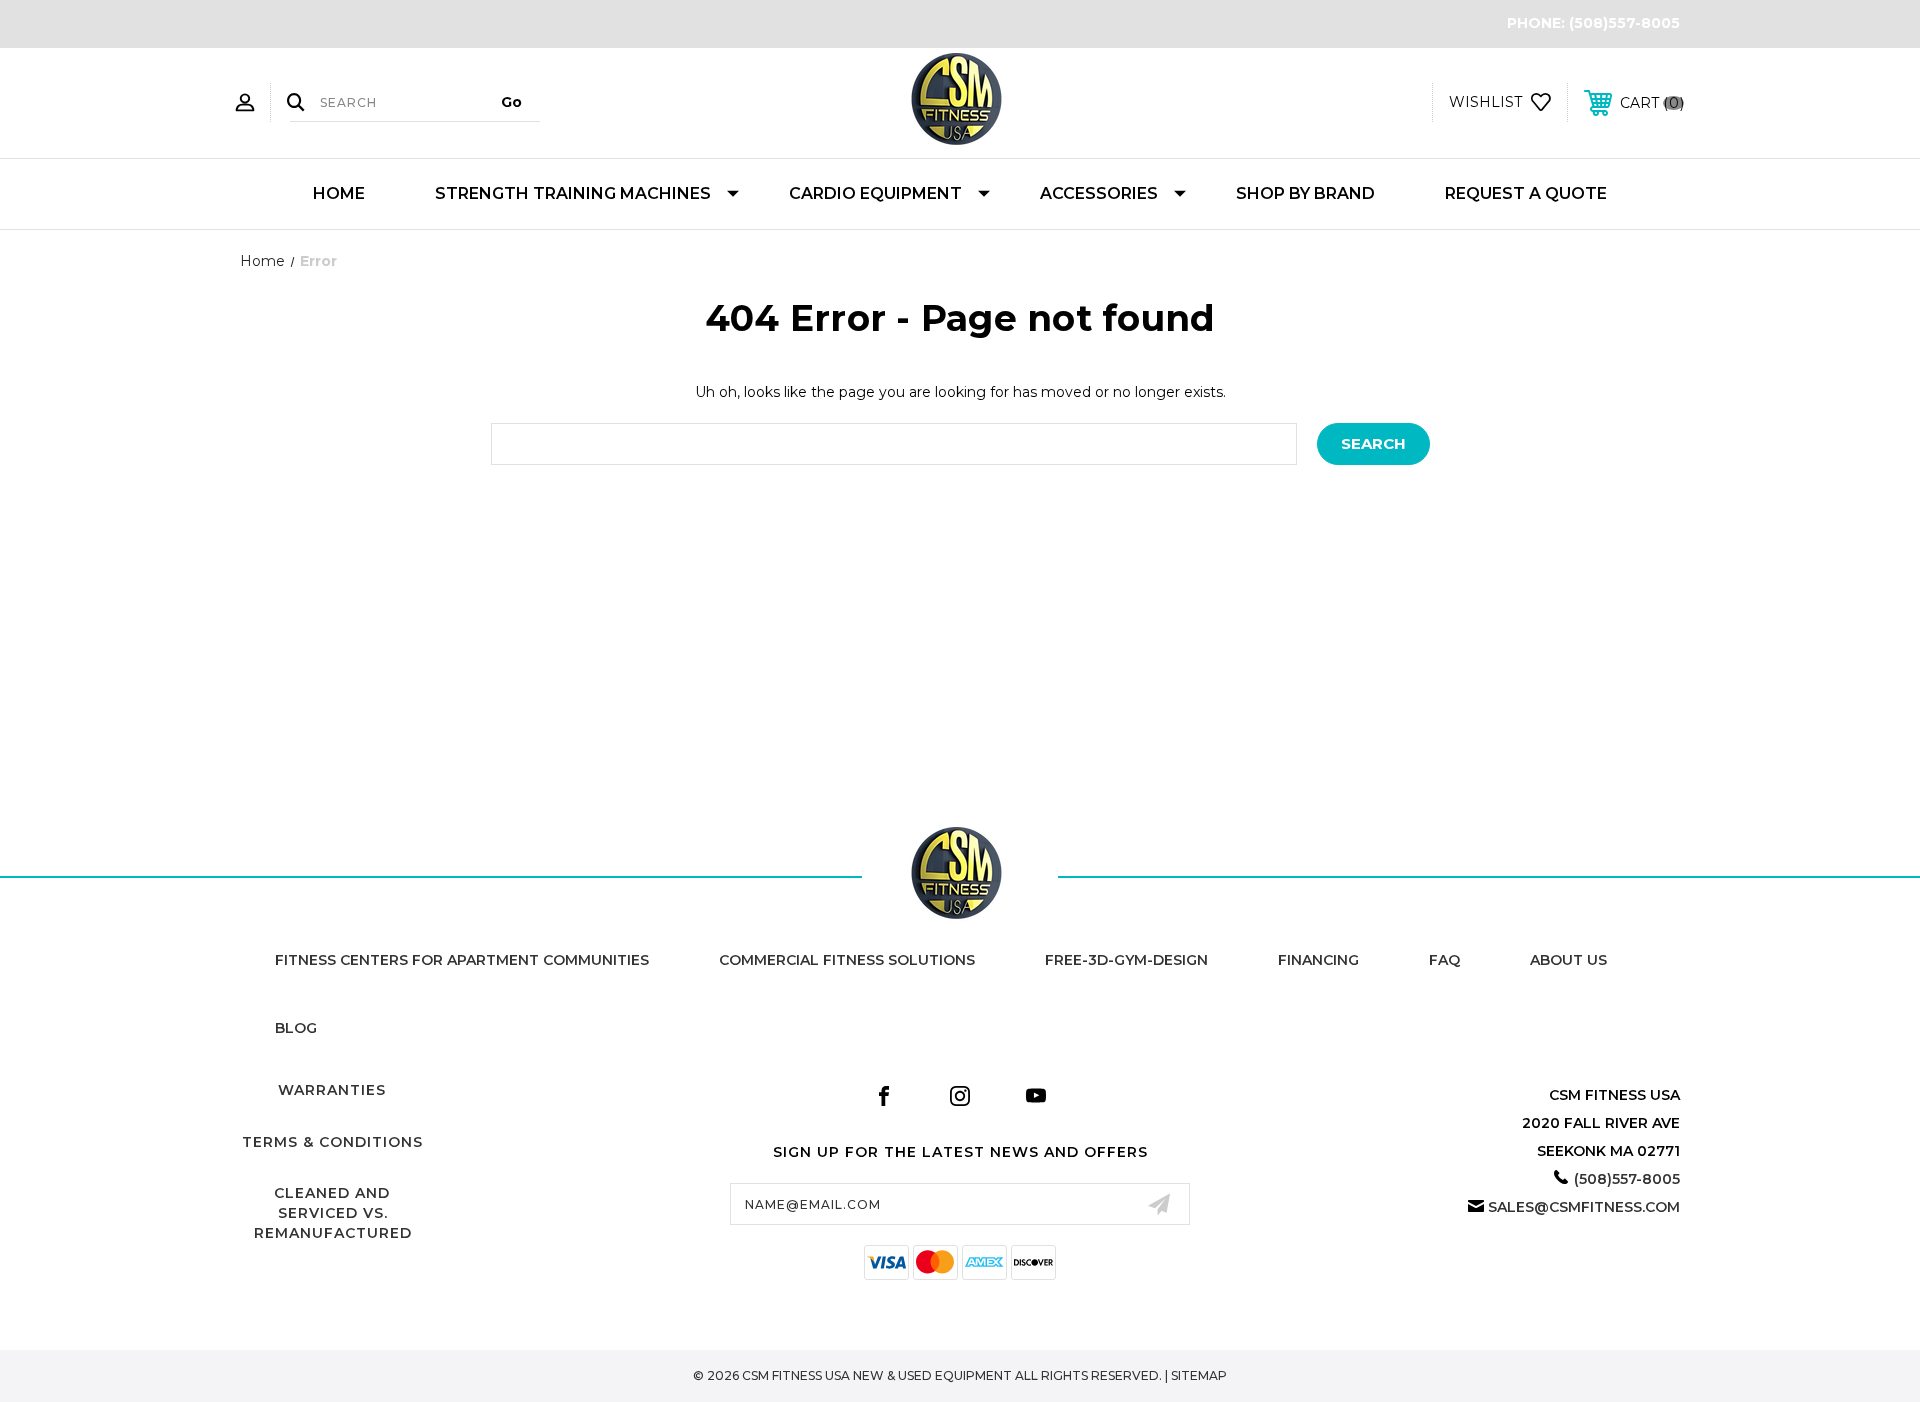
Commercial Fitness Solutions (847, 960)
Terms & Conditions (332, 1142)
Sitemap (1199, 1375)
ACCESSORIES (1099, 193)
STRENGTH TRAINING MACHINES (573, 193)
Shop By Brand (1305, 193)
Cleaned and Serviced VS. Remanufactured (333, 1212)
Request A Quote (1526, 193)
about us (1568, 960)
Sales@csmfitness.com (1584, 1207)
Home (339, 193)
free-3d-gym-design (1126, 960)
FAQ (1444, 960)
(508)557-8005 (1624, 23)
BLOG (296, 1028)
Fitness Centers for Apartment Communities (462, 960)
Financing (1318, 960)
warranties (332, 1090)
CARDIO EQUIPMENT (875, 193)
